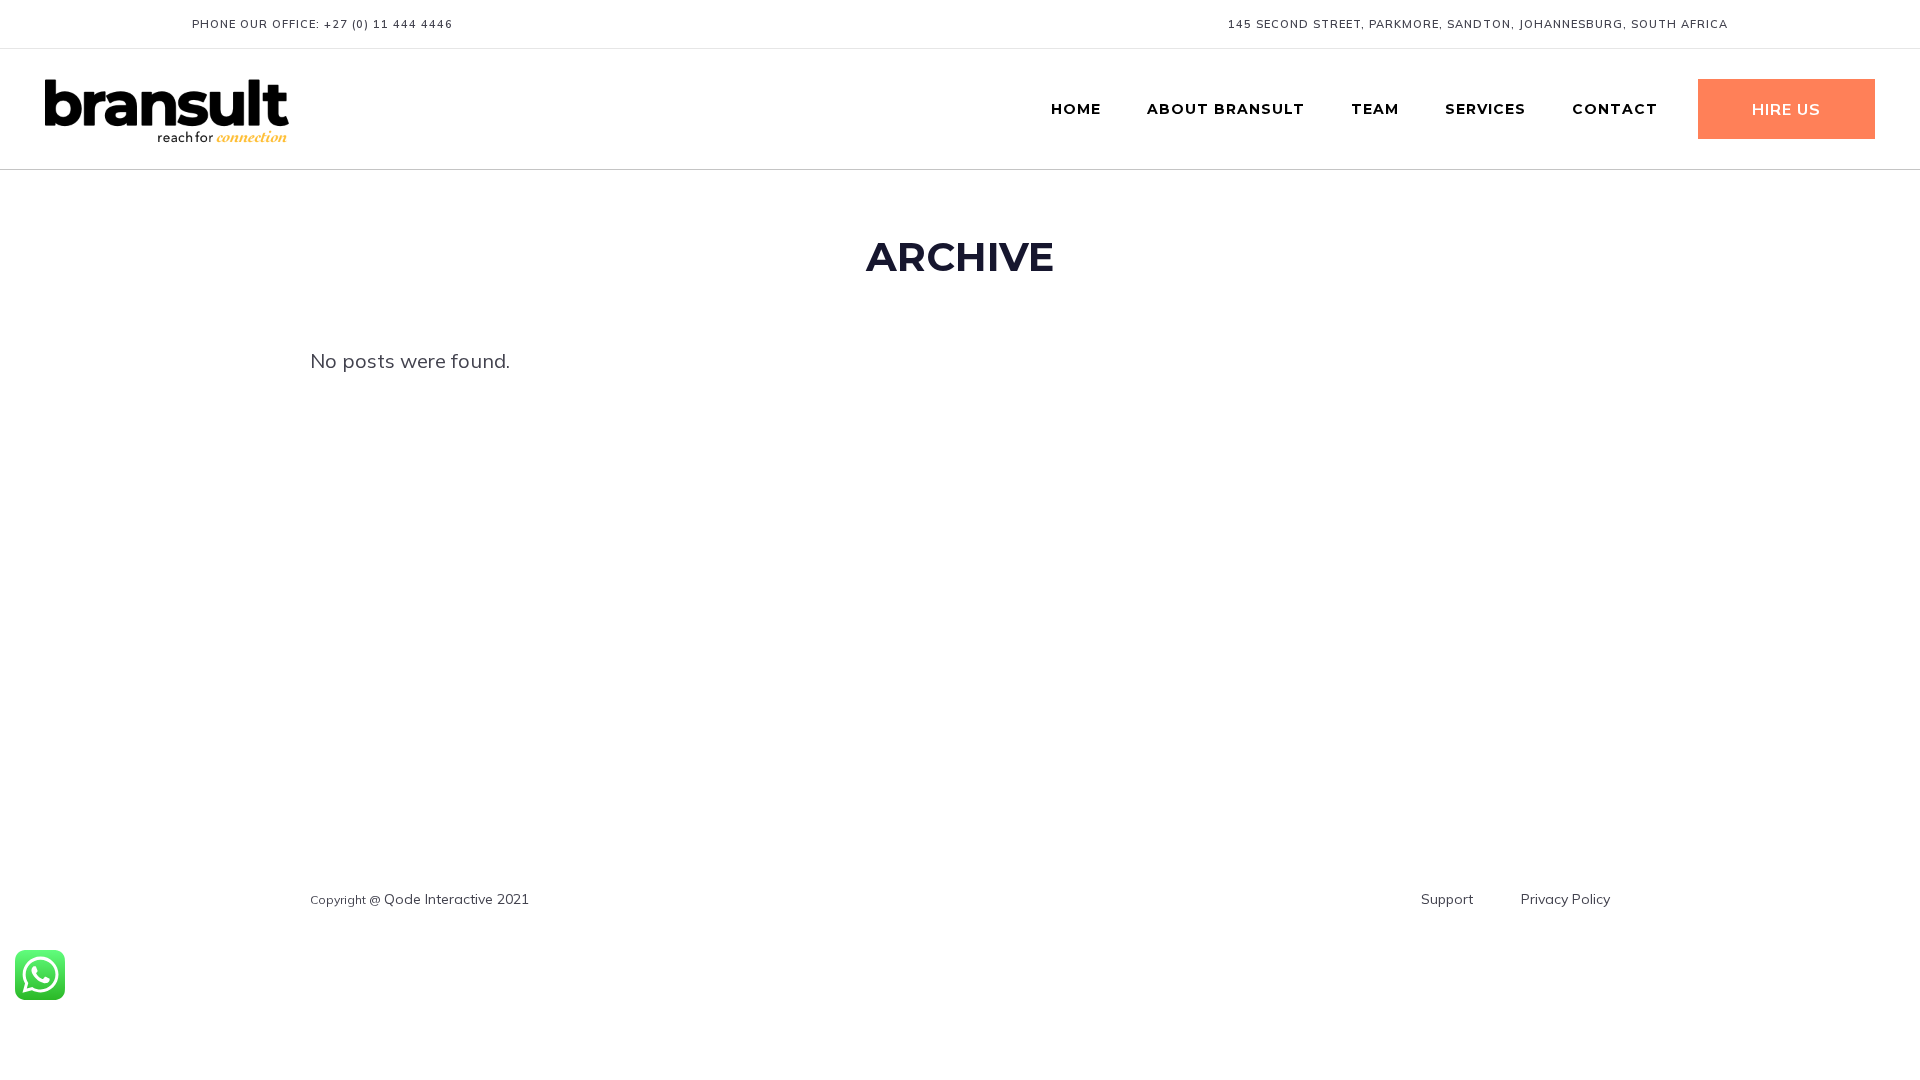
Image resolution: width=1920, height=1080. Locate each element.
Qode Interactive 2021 (456, 899)
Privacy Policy (1565, 899)
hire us (1786, 109)
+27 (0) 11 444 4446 (388, 24)
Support (1447, 899)
